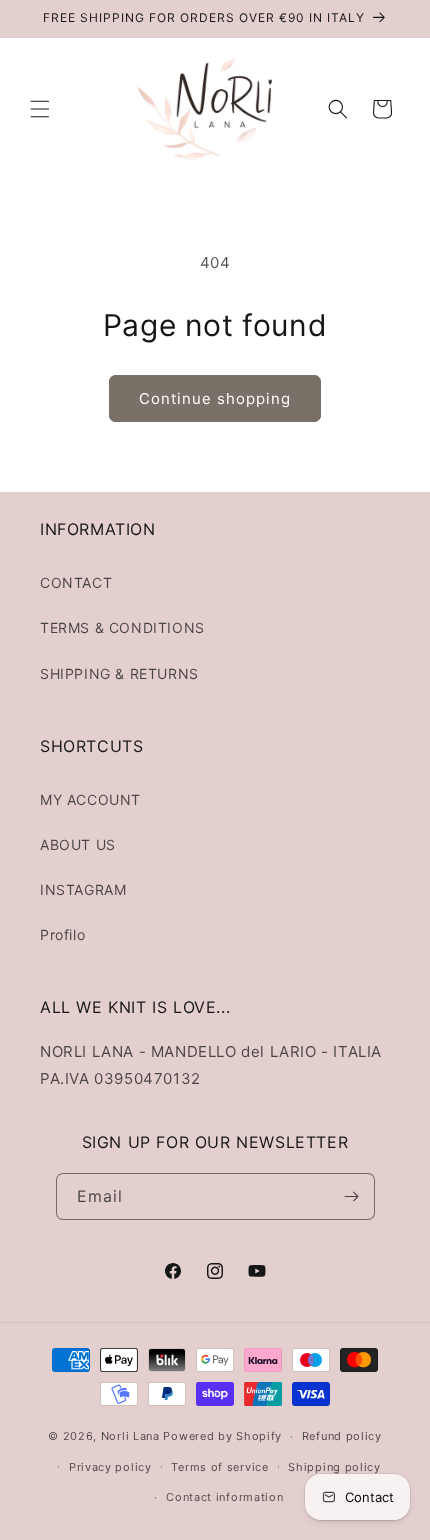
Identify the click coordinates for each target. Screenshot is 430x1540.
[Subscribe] (352, 1196)
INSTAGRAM (83, 889)
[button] (40, 109)
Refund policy (342, 1436)
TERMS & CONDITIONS (122, 627)
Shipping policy (334, 1467)
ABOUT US (78, 844)
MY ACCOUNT (90, 799)
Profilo (62, 934)
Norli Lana (130, 1436)
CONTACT (76, 582)
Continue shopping (215, 398)
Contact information (224, 1497)
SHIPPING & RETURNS (119, 673)
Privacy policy (110, 1467)
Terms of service (219, 1467)
